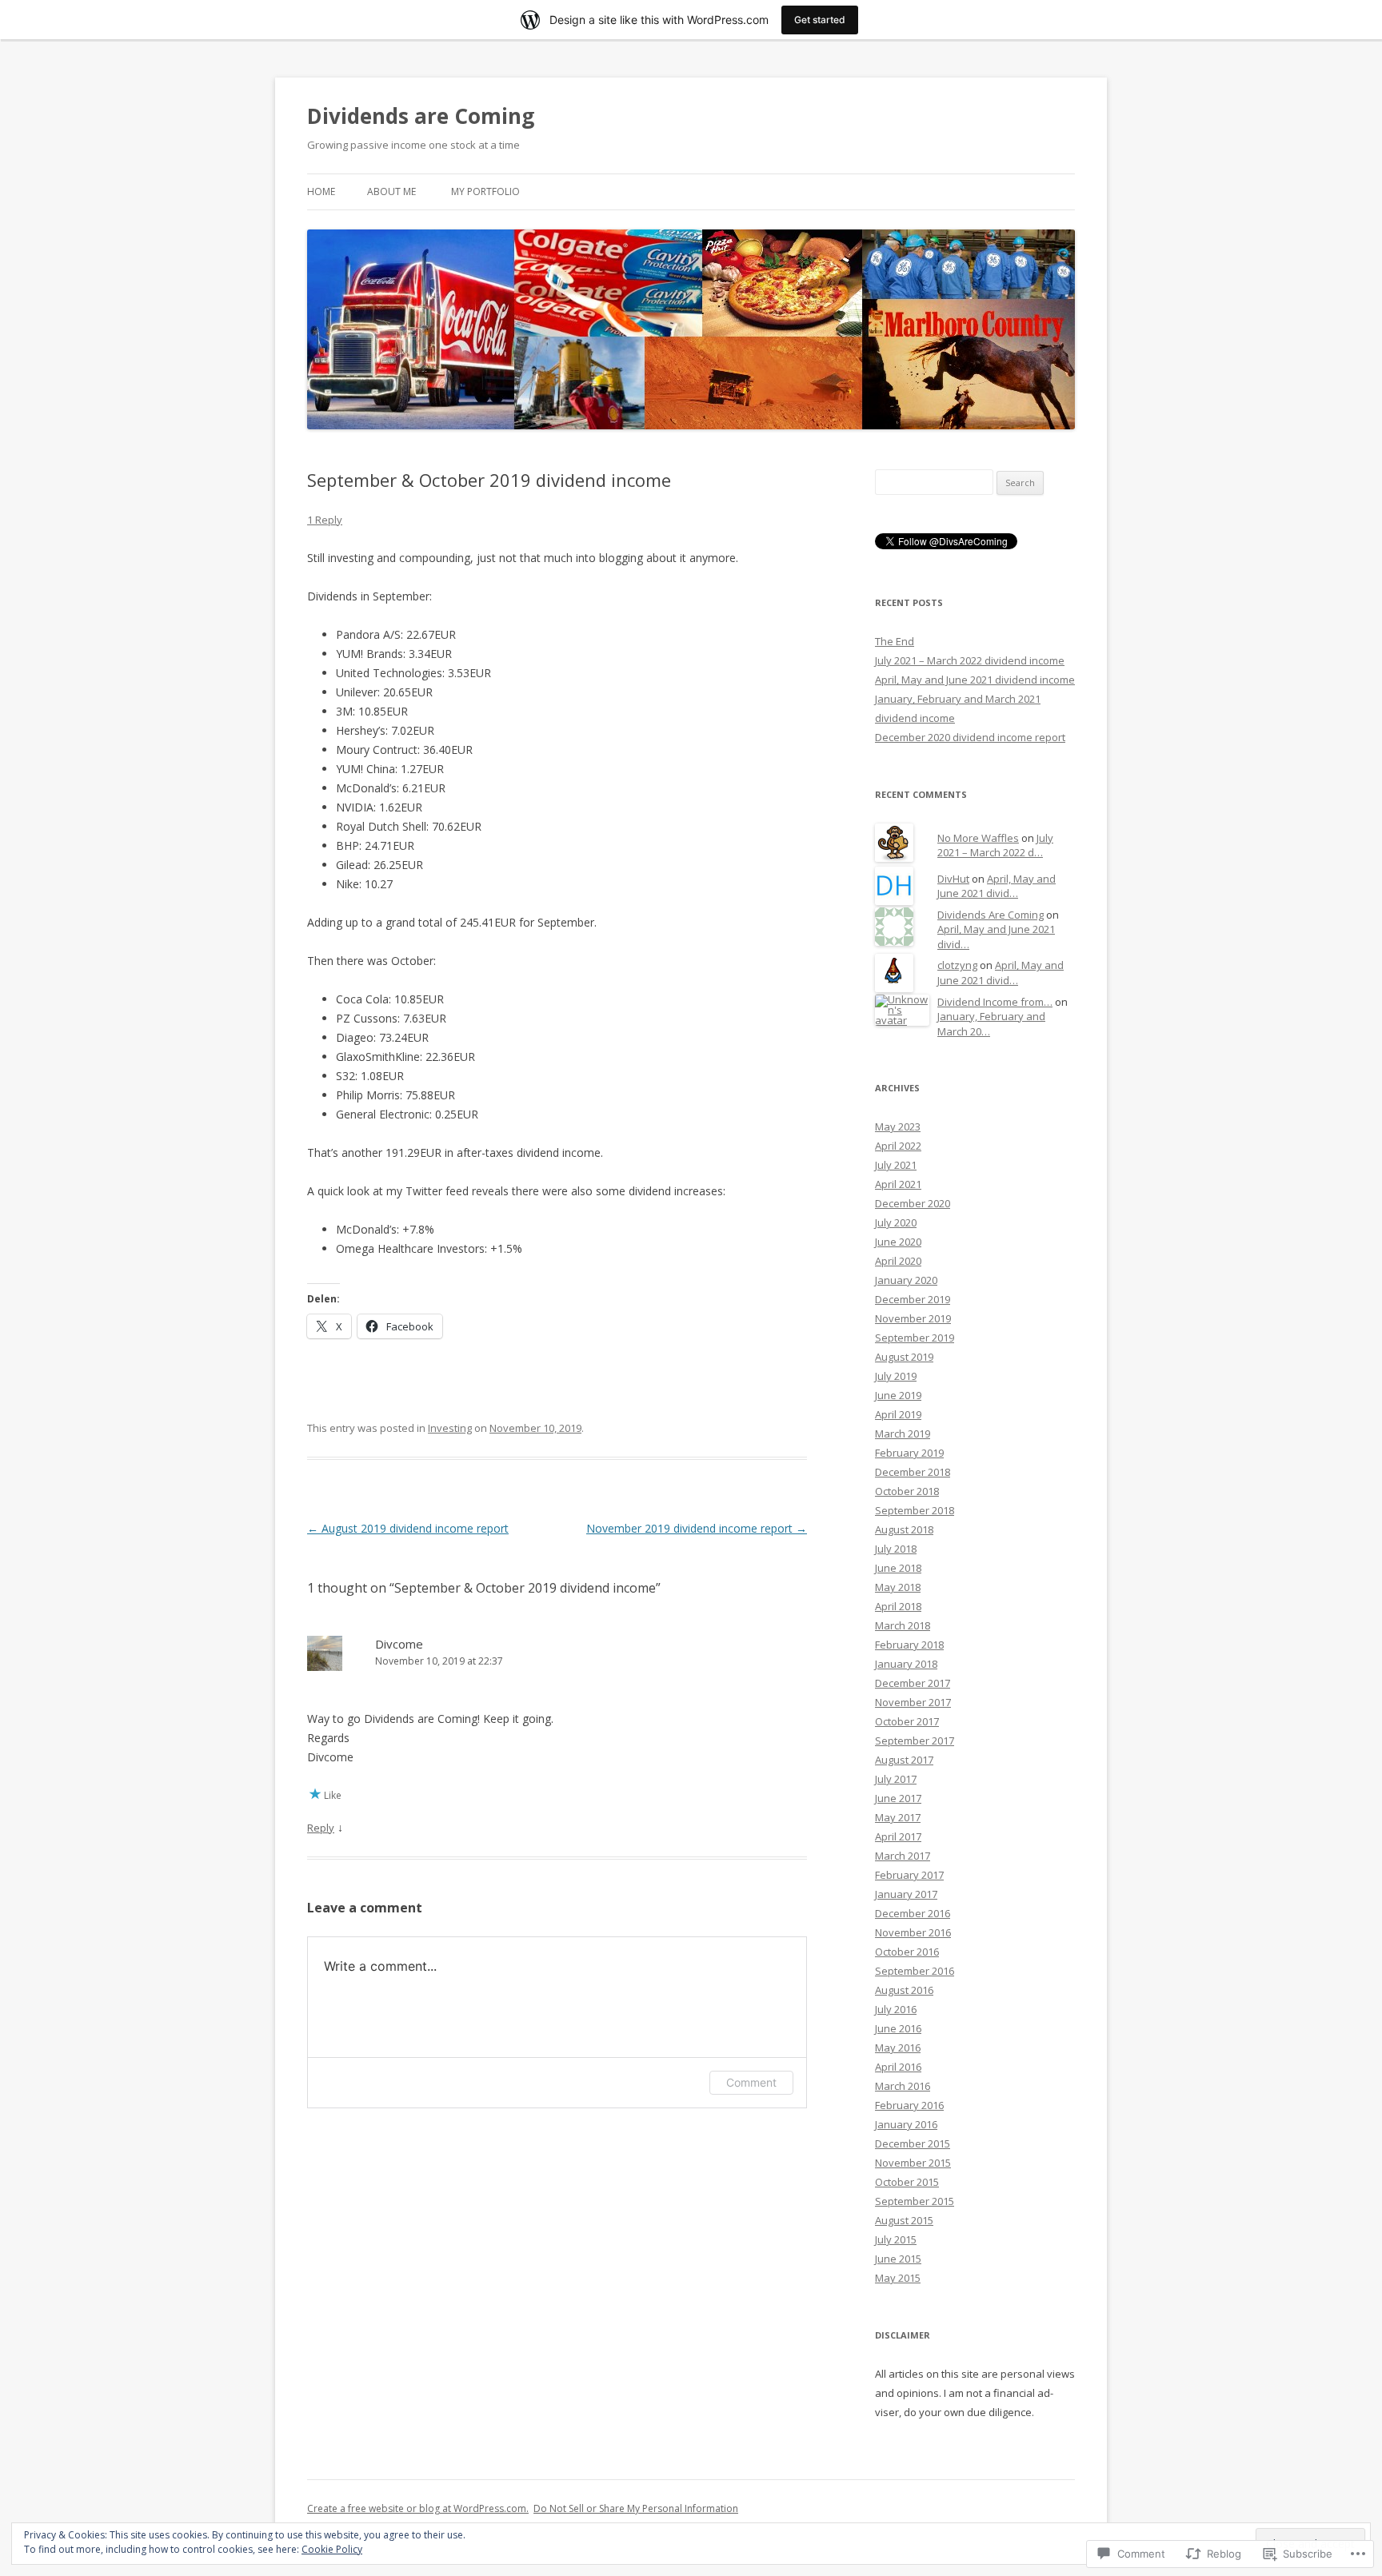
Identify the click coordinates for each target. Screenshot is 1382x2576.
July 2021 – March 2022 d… (995, 845)
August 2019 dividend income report (408, 1528)
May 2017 (898, 1817)
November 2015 (913, 2163)
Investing (450, 1428)
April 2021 (898, 1184)
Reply (321, 1828)
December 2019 (913, 1299)
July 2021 (896, 1165)
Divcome (399, 1644)
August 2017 (904, 1760)
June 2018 (898, 1568)
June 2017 (898, 1798)
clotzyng (957, 965)
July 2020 (896, 1222)
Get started (820, 20)
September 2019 (915, 1338)
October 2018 (907, 1491)
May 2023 (898, 1127)
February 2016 (909, 2105)
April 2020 (898, 1261)
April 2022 (898, 1146)
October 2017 (907, 1721)
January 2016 (906, 2124)
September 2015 (915, 2201)
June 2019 (898, 1395)
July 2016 (896, 2009)
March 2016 (903, 2086)
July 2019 (896, 1376)
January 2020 (906, 1280)
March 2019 (903, 1434)
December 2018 (913, 1472)
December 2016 (913, 1913)
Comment (751, 2082)
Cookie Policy (332, 2549)
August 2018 (904, 1529)
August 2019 (904, 1357)
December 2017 (913, 1683)
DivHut (953, 879)
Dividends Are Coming (991, 915)
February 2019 (909, 1453)
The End (895, 641)
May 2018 (898, 1587)
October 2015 (907, 2182)
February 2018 (909, 1645)
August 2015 (904, 2220)
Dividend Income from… (995, 1002)
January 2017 (906, 1894)
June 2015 (898, 2259)
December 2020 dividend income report (970, 737)
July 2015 (896, 2239)
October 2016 (907, 1952)
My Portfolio (485, 191)
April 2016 (898, 2067)
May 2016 (898, 2048)
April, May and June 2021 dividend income (975, 680)
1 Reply (325, 520)
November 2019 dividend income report (697, 1528)
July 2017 (896, 1779)
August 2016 (904, 1990)
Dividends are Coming (421, 116)
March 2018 (903, 1625)
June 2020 (898, 1242)
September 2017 (915, 1741)
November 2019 (913, 1318)
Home (321, 191)
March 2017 (903, 1856)
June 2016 (898, 2028)
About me (391, 191)
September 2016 (915, 1971)
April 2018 (898, 1606)
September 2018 (915, 1510)
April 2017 (898, 1836)
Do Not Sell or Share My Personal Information (636, 2508)
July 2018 (896, 1549)
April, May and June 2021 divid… (997, 886)
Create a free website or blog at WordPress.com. (418, 2508)
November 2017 (913, 1702)
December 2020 (913, 1203)
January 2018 (906, 1664)
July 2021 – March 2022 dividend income (970, 660)
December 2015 (913, 2143)
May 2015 (898, 2278)
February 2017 (909, 1875)
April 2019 (898, 1414)
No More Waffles (978, 838)
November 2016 (913, 1932)
